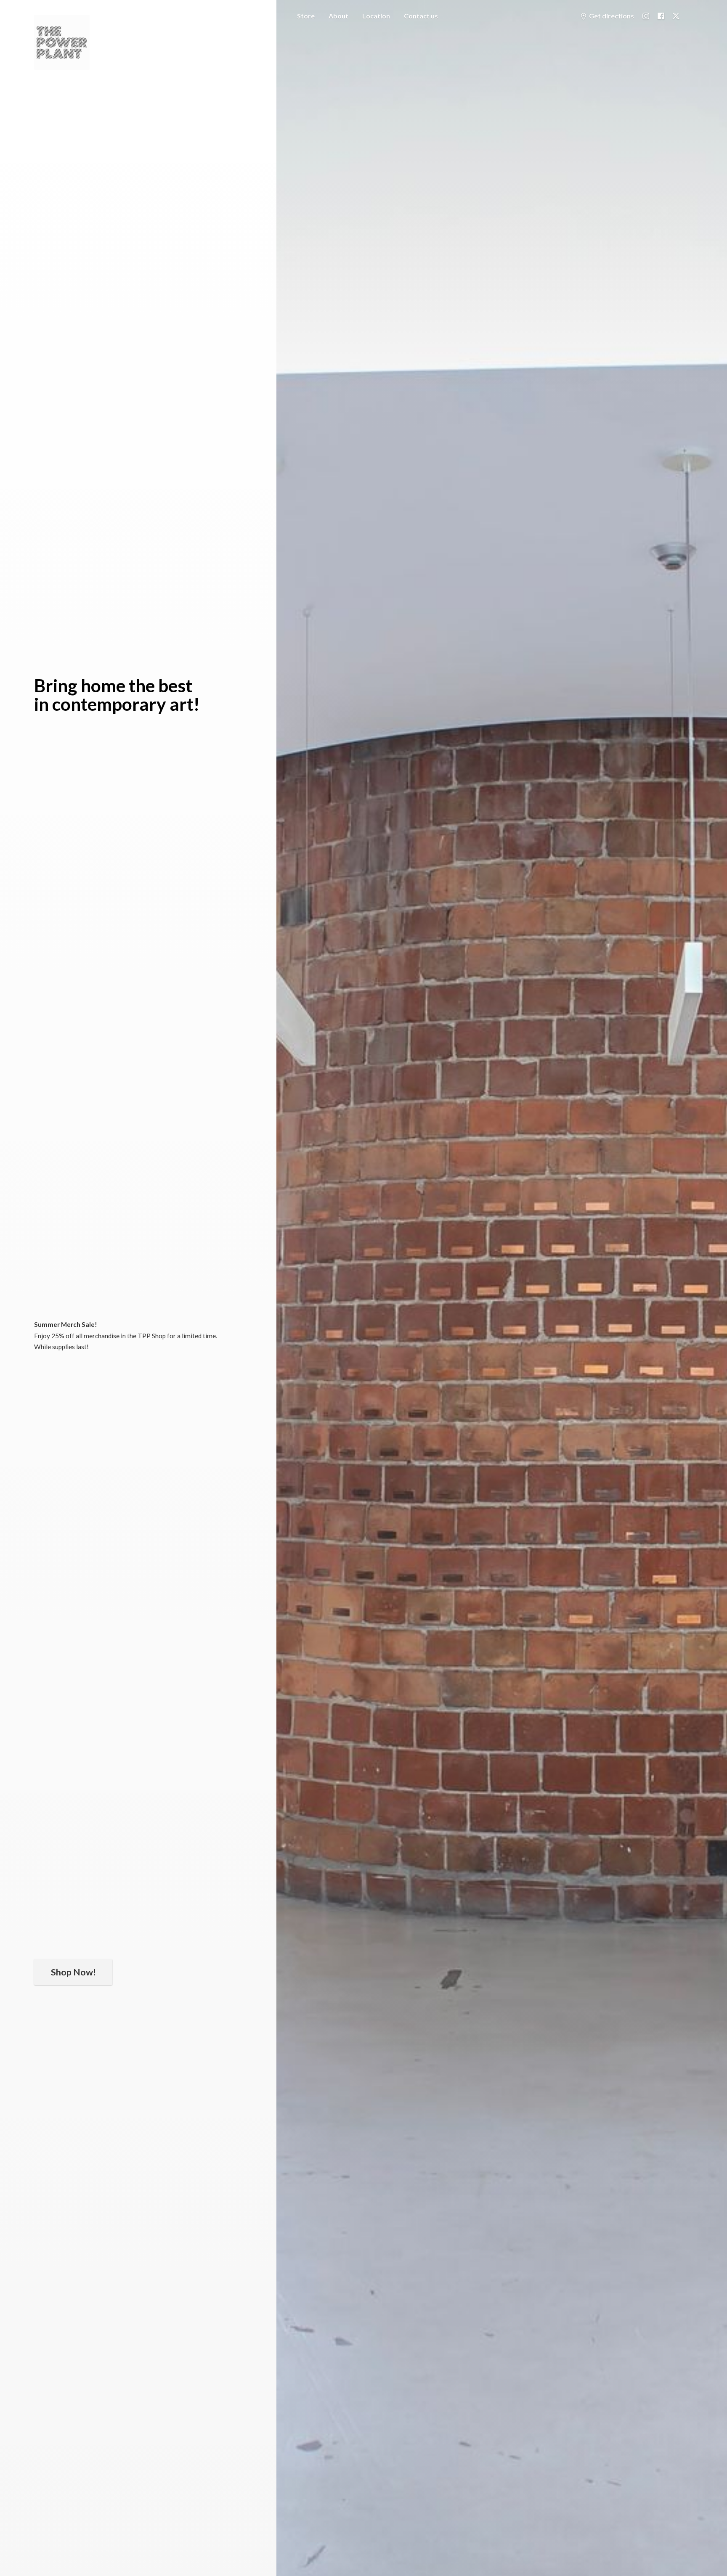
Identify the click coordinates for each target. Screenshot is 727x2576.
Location (376, 16)
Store (306, 16)
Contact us (421, 16)
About (338, 16)
